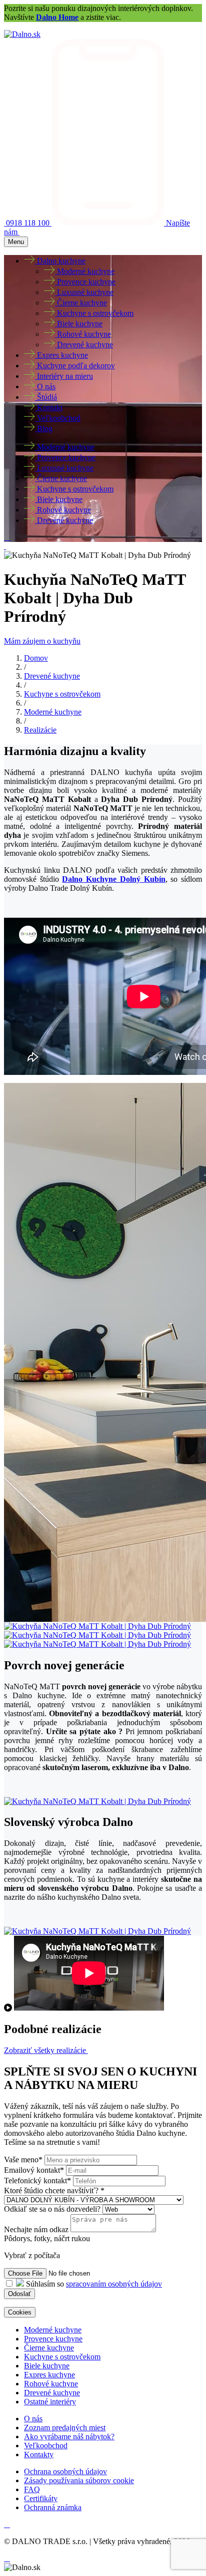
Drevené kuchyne (52, 676)
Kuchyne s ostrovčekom (62, 694)
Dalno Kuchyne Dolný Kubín (113, 879)
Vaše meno (23, 2160)
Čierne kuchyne (49, 2348)
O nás (33, 2419)
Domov (36, 658)
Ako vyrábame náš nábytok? (69, 2437)
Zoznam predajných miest (65, 2428)
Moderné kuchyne (53, 712)
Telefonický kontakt (37, 2181)
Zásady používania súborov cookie (79, 2480)
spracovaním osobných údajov (114, 2284)
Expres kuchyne (49, 2375)
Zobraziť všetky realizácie (46, 2050)
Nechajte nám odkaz (36, 2229)
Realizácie (40, 730)
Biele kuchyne (47, 2366)
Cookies (20, 2312)
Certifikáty (41, 2498)
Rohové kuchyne (51, 2384)
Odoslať (19, 2294)
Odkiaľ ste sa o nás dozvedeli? (53, 2209)
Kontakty (39, 2454)
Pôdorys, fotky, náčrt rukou (47, 2238)
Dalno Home (57, 17)
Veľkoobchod (46, 2446)
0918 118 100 (29, 223)
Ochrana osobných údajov (65, 2471)
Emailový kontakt (34, 2170)
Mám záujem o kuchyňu (42, 641)
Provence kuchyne (53, 2339)
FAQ (32, 2489)
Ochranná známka (53, 2507)
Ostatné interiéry (50, 2402)
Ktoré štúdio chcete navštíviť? (54, 2190)
